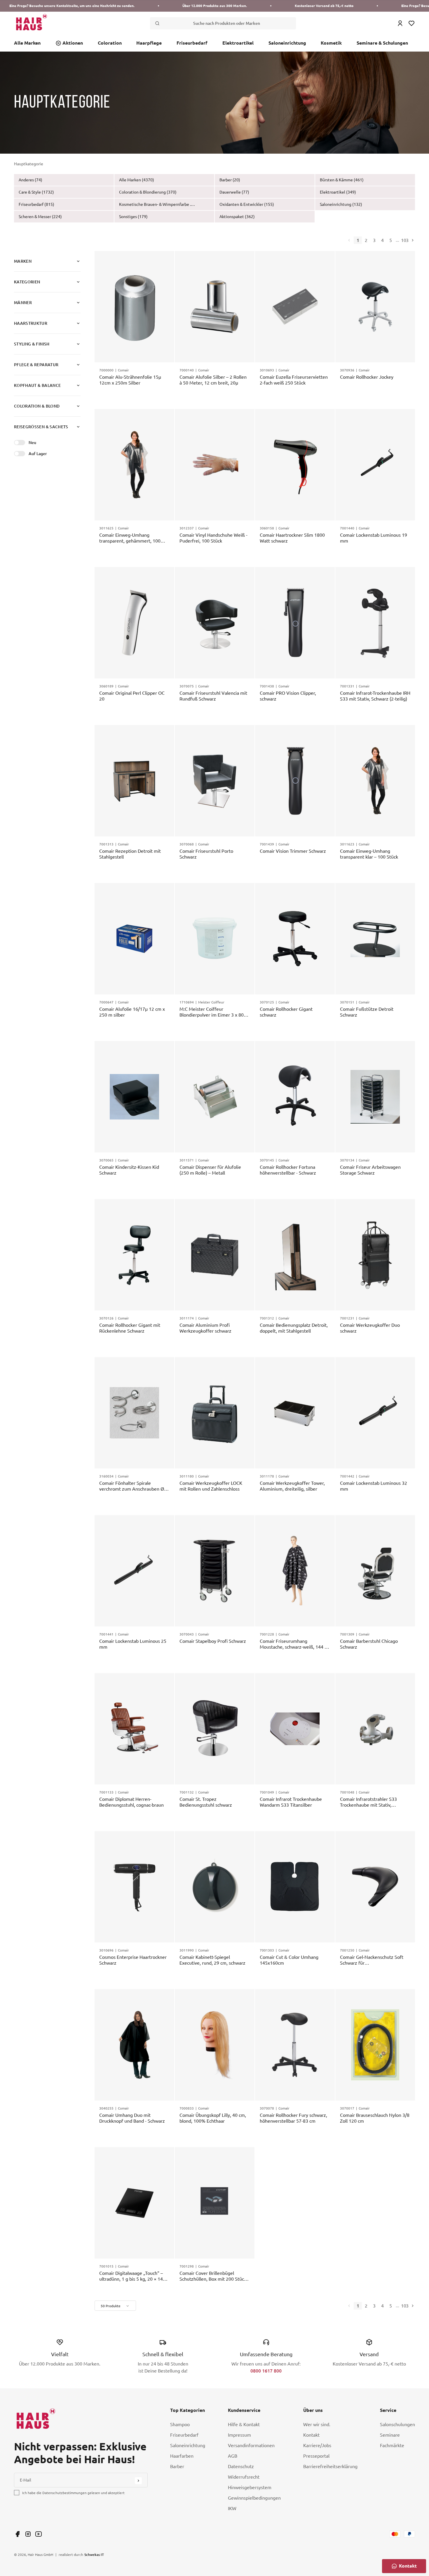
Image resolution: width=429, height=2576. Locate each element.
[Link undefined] (18, 2534)
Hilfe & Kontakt (244, 2424)
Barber (177, 2466)
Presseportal (316, 2456)
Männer (23, 302)
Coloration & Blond (37, 406)
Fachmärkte (392, 2445)
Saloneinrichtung (287, 43)
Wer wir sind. (317, 2424)
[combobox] (115, 2306)
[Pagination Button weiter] (412, 240)
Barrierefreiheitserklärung (330, 2466)
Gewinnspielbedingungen (254, 2498)
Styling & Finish (32, 344)
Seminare (390, 2435)
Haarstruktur (31, 323)
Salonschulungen (397, 2424)
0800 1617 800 (266, 2371)
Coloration (110, 43)
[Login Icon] (400, 23)
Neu (32, 442)
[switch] (20, 443)
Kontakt (311, 2435)
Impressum (239, 2435)
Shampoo (180, 2424)
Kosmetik (331, 43)
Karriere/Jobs (317, 2445)
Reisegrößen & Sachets (41, 427)
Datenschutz (241, 2466)
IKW (232, 2508)
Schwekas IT (94, 2554)
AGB (233, 2456)
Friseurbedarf (192, 43)
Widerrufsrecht (244, 2477)
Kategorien (27, 282)
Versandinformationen (251, 2445)
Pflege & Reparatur (36, 365)
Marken (23, 261)
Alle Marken (27, 43)
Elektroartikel (238, 43)
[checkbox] (17, 2493)
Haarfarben (182, 2456)
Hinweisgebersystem (250, 2487)
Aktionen (73, 43)
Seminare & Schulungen (382, 43)
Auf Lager (38, 453)
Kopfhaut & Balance (37, 385)
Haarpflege (149, 43)
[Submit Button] (138, 2481)
